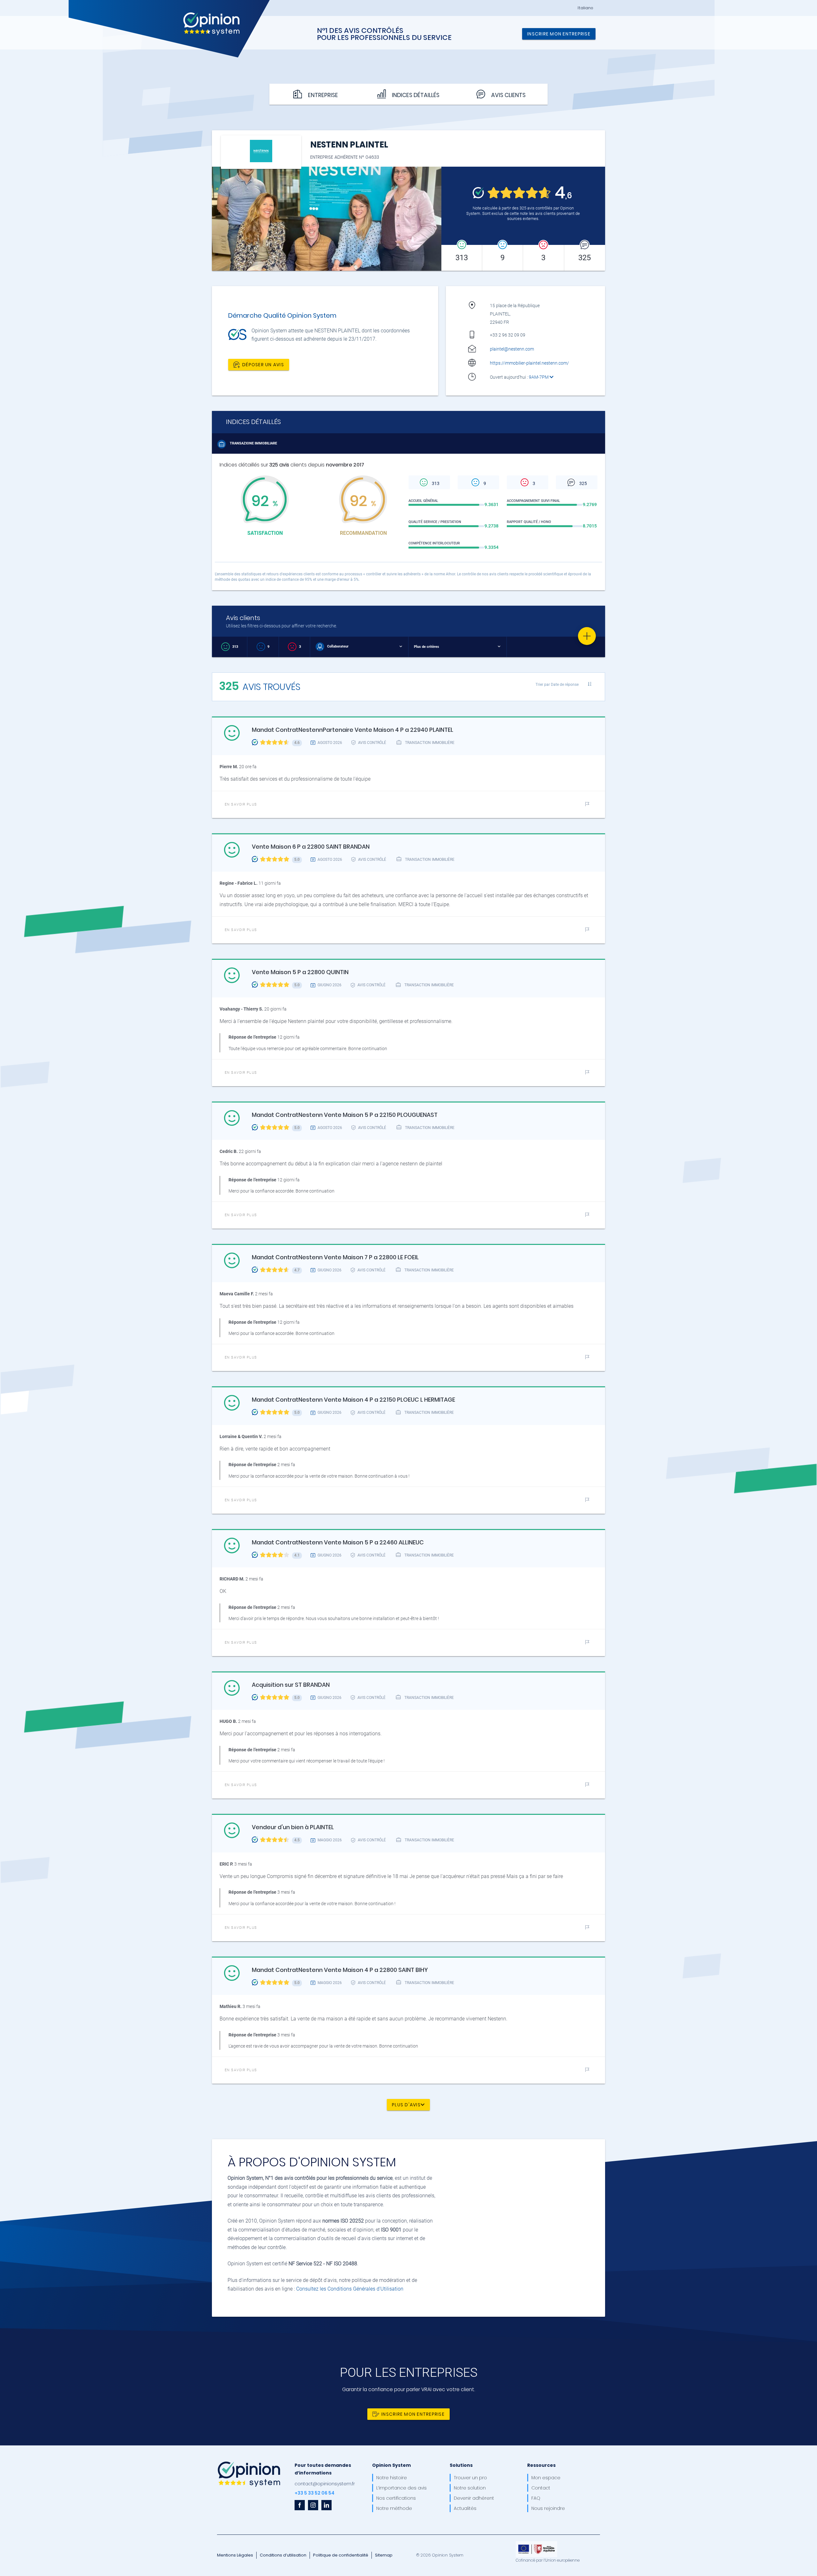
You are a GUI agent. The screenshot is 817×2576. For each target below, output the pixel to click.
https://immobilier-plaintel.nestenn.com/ (529, 363)
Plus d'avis (406, 2105)
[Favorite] (587, 636)
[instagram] (313, 2505)
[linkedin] (326, 2505)
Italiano (585, 8)
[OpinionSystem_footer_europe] (536, 2543)
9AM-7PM (539, 377)
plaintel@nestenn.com (512, 349)
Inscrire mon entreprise (559, 34)
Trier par (557, 684)
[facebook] (300, 2505)
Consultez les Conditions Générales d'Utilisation (350, 2289)
